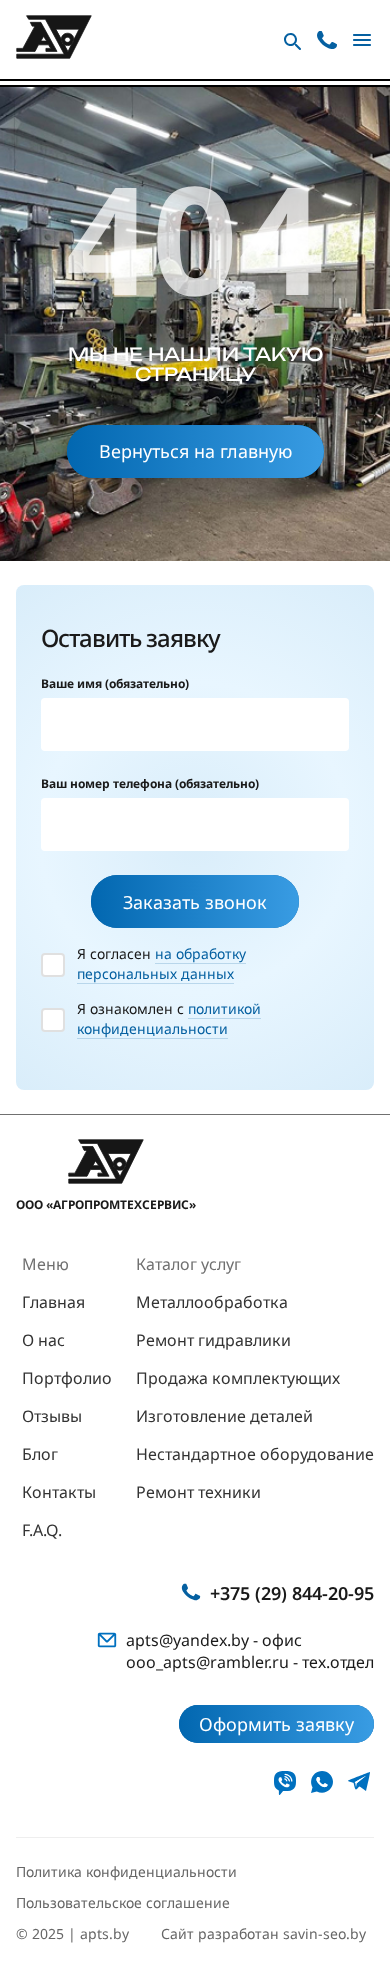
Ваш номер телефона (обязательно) (150, 783)
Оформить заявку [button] (276, 1724)
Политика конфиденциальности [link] (126, 1871)
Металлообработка (212, 1302)
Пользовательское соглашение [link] (123, 1902)
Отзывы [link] (52, 1416)
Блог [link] (40, 1454)
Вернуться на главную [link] (195, 451)
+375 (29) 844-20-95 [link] (292, 1593)
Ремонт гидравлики (213, 1340)
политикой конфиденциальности (169, 1018)
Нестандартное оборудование (255, 1454)
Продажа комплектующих (238, 1378)
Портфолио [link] (67, 1378)
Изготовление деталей (224, 1416)
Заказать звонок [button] (195, 902)
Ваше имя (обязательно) (115, 683)
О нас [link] (43, 1340)
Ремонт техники (198, 1492)
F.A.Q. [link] (42, 1530)
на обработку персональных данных (161, 963)
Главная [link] (53, 1302)
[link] (285, 1782)
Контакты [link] (59, 1492)
